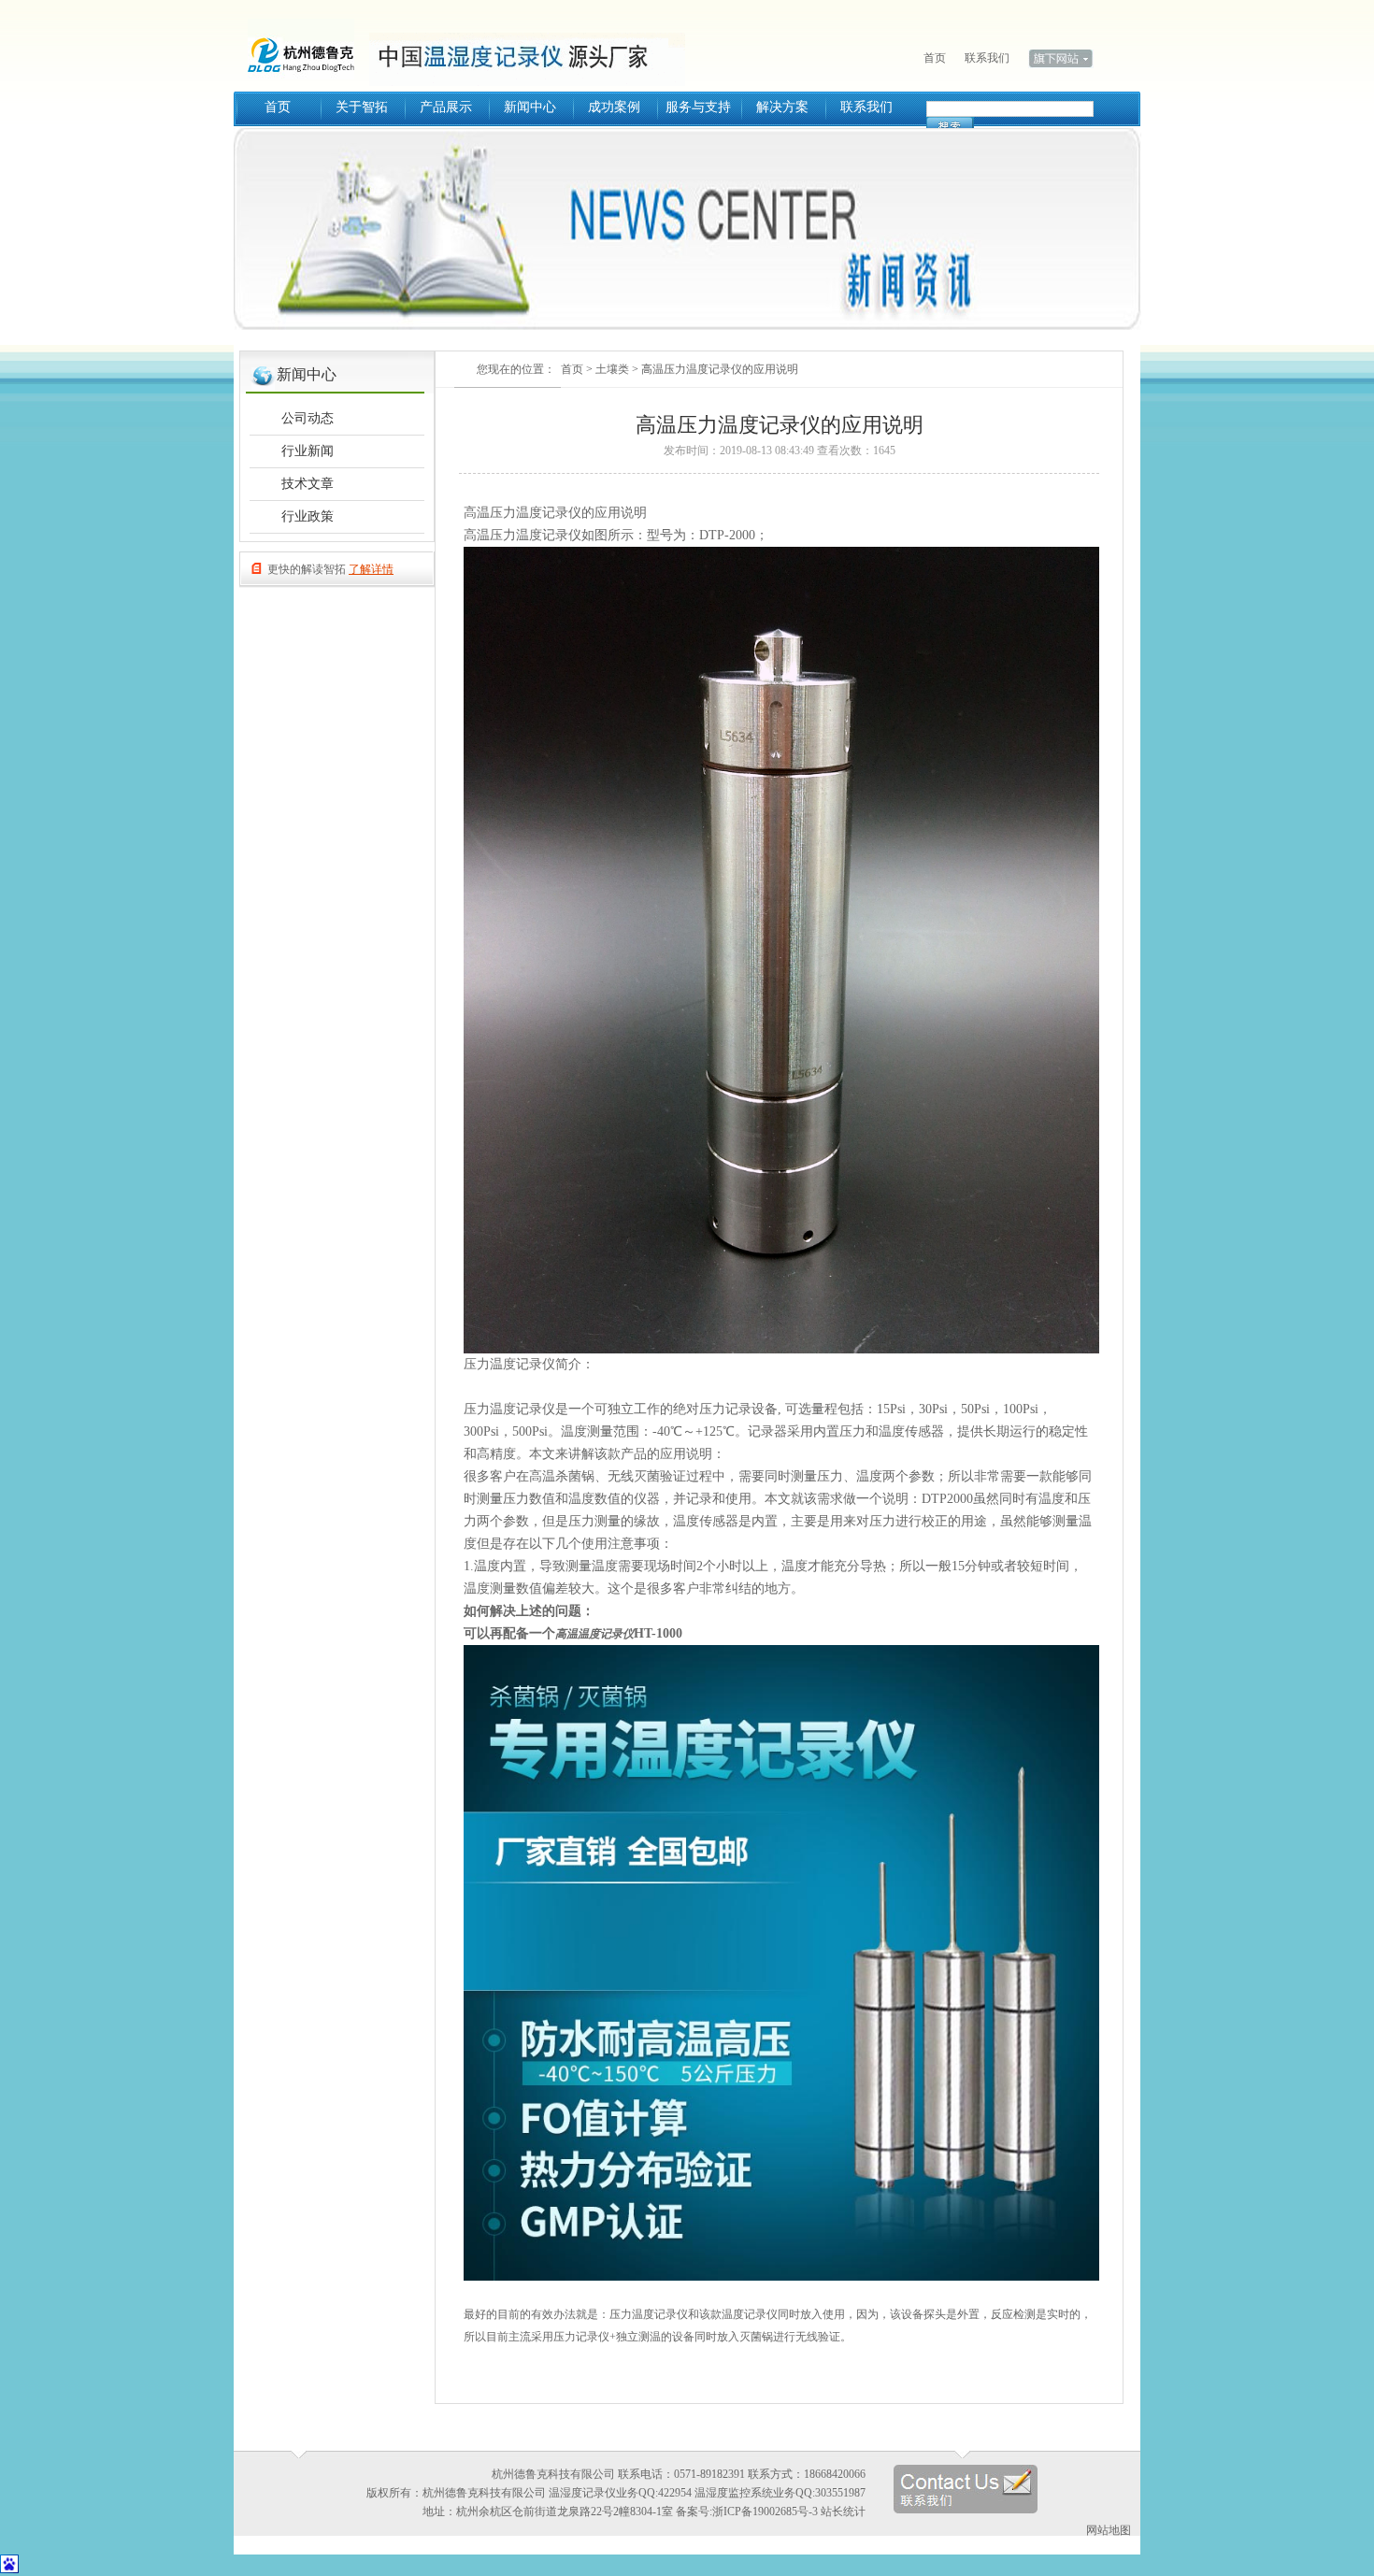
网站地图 (1109, 2530)
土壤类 (612, 369)
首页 (935, 58)
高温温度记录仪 (594, 1634)
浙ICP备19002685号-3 (765, 2512)
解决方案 (782, 107)
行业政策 (308, 516)
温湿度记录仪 (308, 47)
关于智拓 (362, 107)
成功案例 (614, 107)
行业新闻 (308, 451)
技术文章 (308, 484)
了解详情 (371, 569)
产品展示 (446, 107)
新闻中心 (530, 107)
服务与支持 (698, 107)
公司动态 (308, 418)
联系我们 (987, 58)
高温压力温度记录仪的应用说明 (720, 369)
